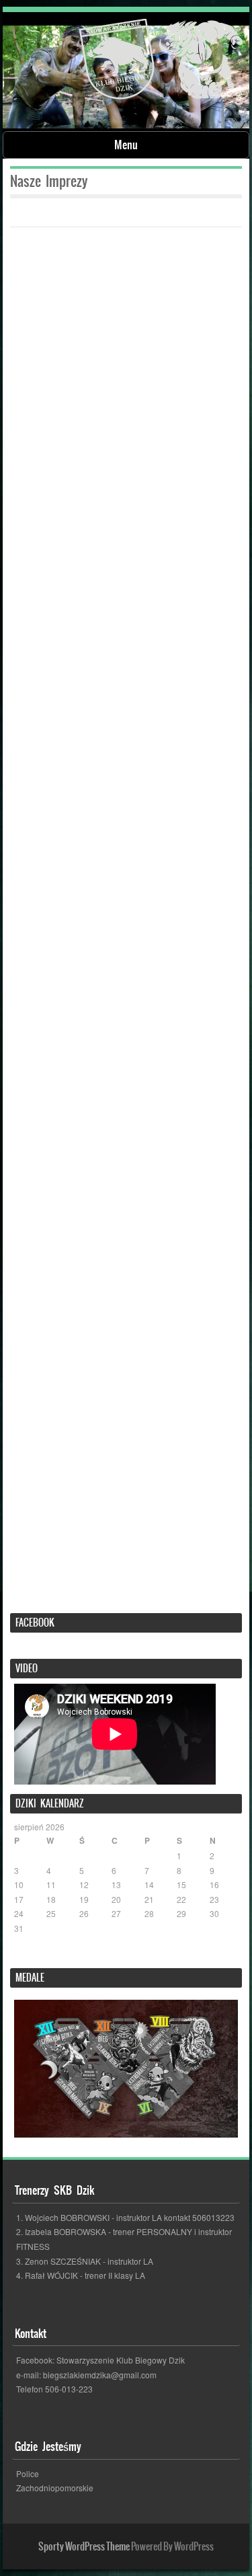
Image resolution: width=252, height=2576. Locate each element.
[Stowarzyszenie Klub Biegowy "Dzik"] (161, 62)
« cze (24, 1955)
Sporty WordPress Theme (84, 2546)
